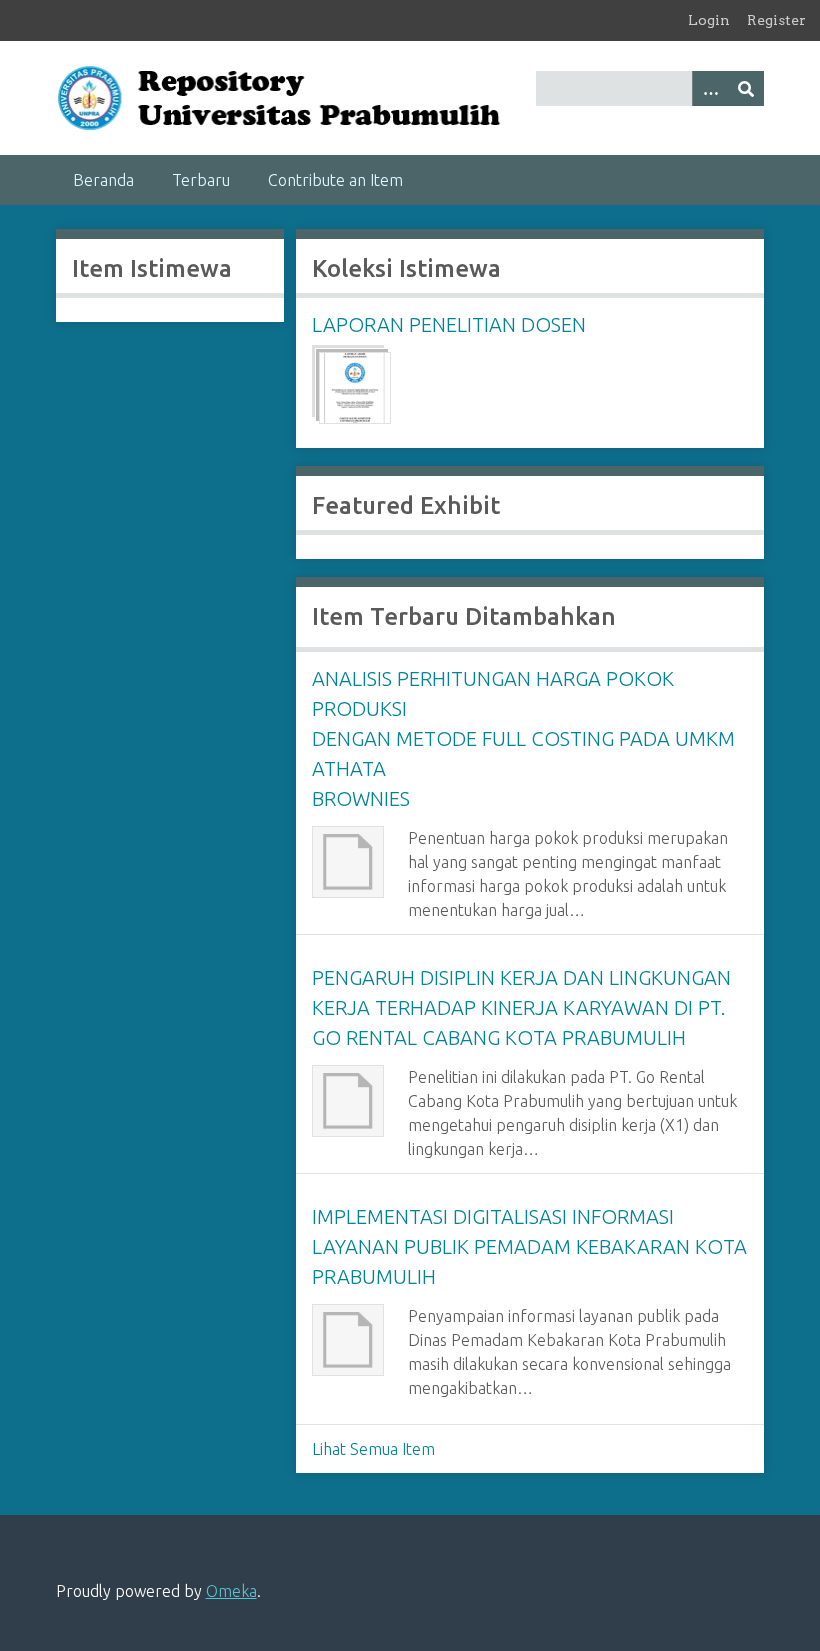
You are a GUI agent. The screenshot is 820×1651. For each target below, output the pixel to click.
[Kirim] (746, 88)
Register (776, 20)
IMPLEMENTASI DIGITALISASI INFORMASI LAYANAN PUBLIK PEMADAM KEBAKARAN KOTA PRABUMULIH (529, 1246)
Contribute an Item (335, 180)
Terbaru (201, 180)
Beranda (103, 180)
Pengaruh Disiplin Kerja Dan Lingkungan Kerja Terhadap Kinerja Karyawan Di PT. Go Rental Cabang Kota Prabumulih (521, 1007)
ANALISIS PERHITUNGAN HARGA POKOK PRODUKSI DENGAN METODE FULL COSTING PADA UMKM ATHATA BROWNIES (523, 738)
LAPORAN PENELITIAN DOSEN (449, 324)
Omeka (231, 1591)
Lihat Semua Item (373, 1449)
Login (709, 20)
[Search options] (710, 88)
